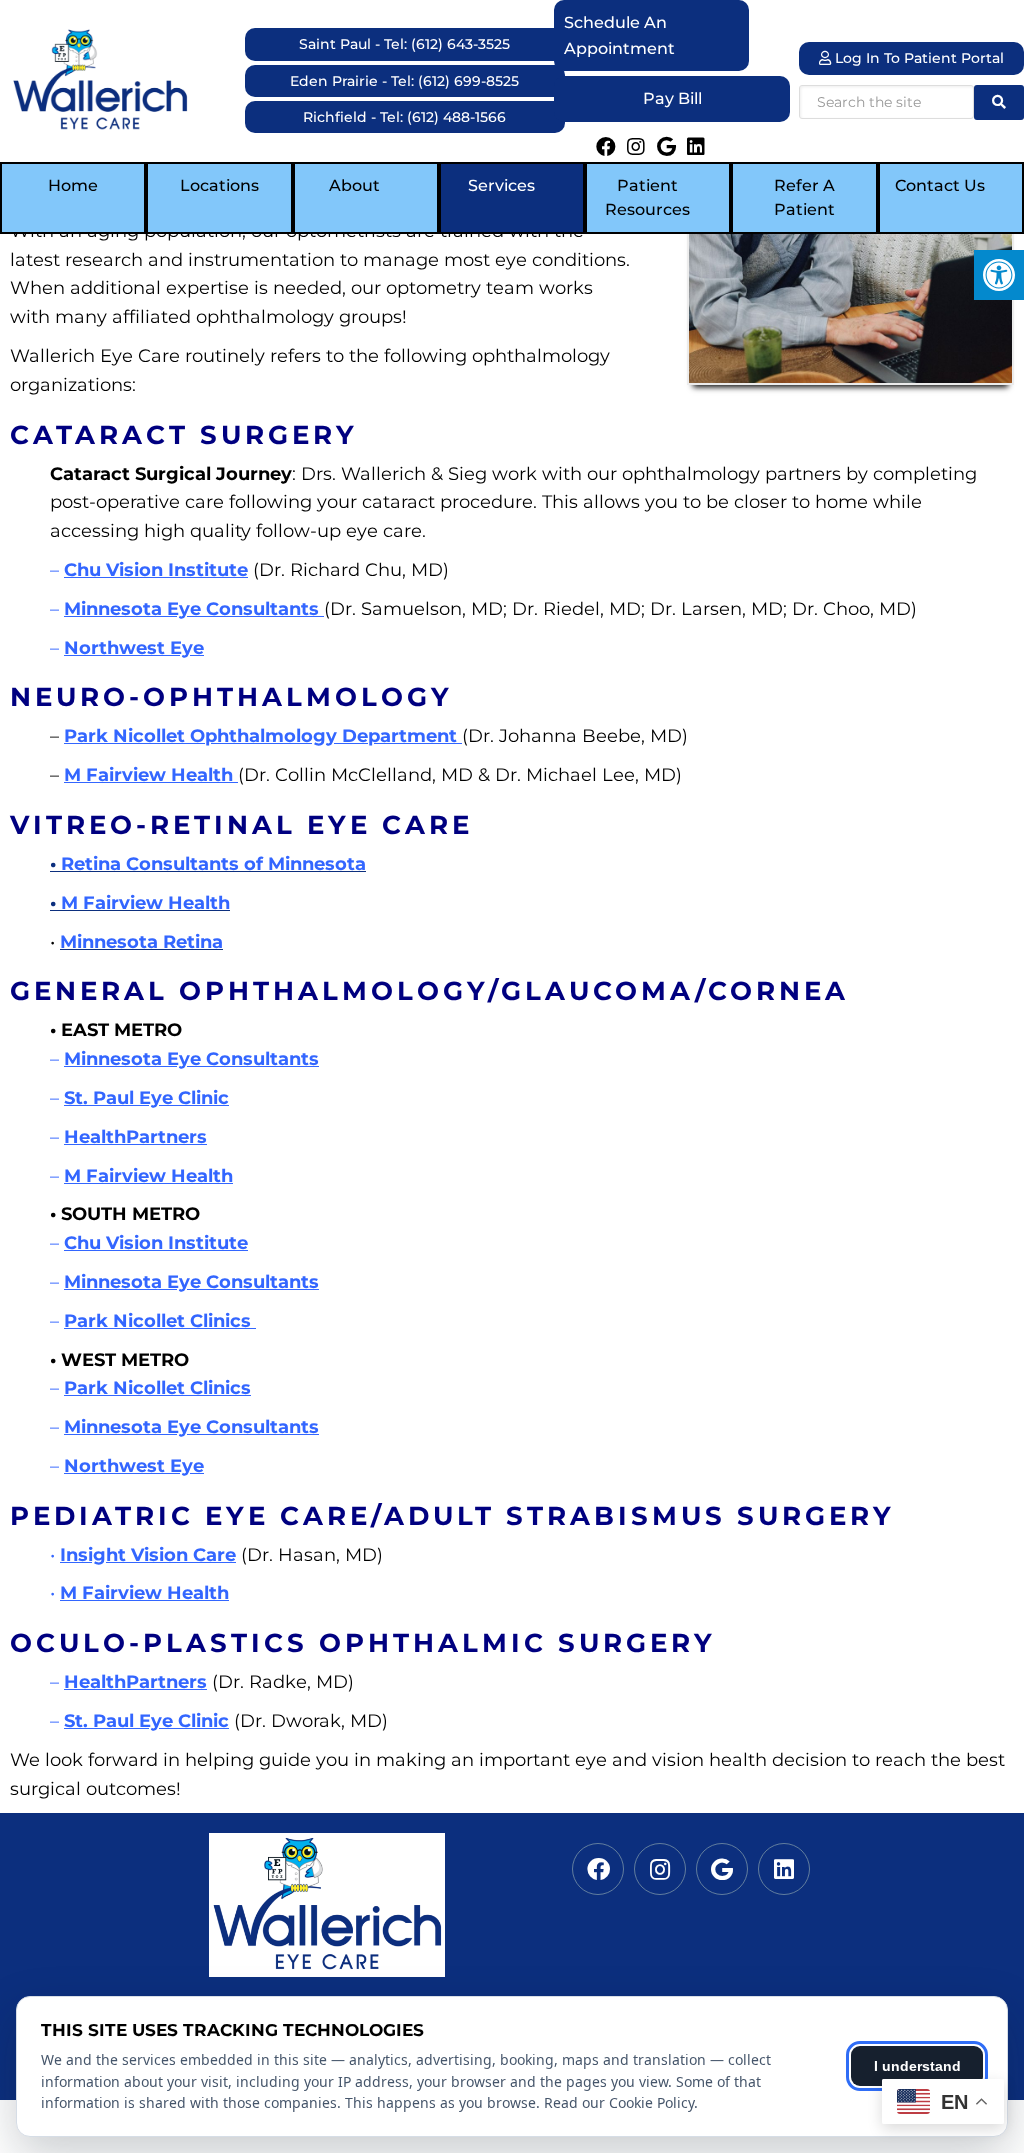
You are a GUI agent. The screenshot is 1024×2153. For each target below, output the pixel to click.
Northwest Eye (134, 648)
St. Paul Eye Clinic (146, 1098)
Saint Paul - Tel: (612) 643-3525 (404, 44)
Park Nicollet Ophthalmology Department (263, 736)
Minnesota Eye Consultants (194, 609)
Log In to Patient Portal (917, 58)
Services (501, 185)
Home (73, 185)
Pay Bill (672, 98)
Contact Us (940, 185)
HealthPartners (135, 1137)
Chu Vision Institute (156, 570)
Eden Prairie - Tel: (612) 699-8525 (404, 81)
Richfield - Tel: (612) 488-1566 (404, 117)
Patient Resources (647, 197)
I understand (917, 2066)
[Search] (999, 102)
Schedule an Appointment (619, 35)
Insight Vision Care (148, 1555)
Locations (219, 185)
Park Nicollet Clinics (160, 1321)
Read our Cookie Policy (619, 2102)
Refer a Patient (804, 197)
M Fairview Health (151, 775)
